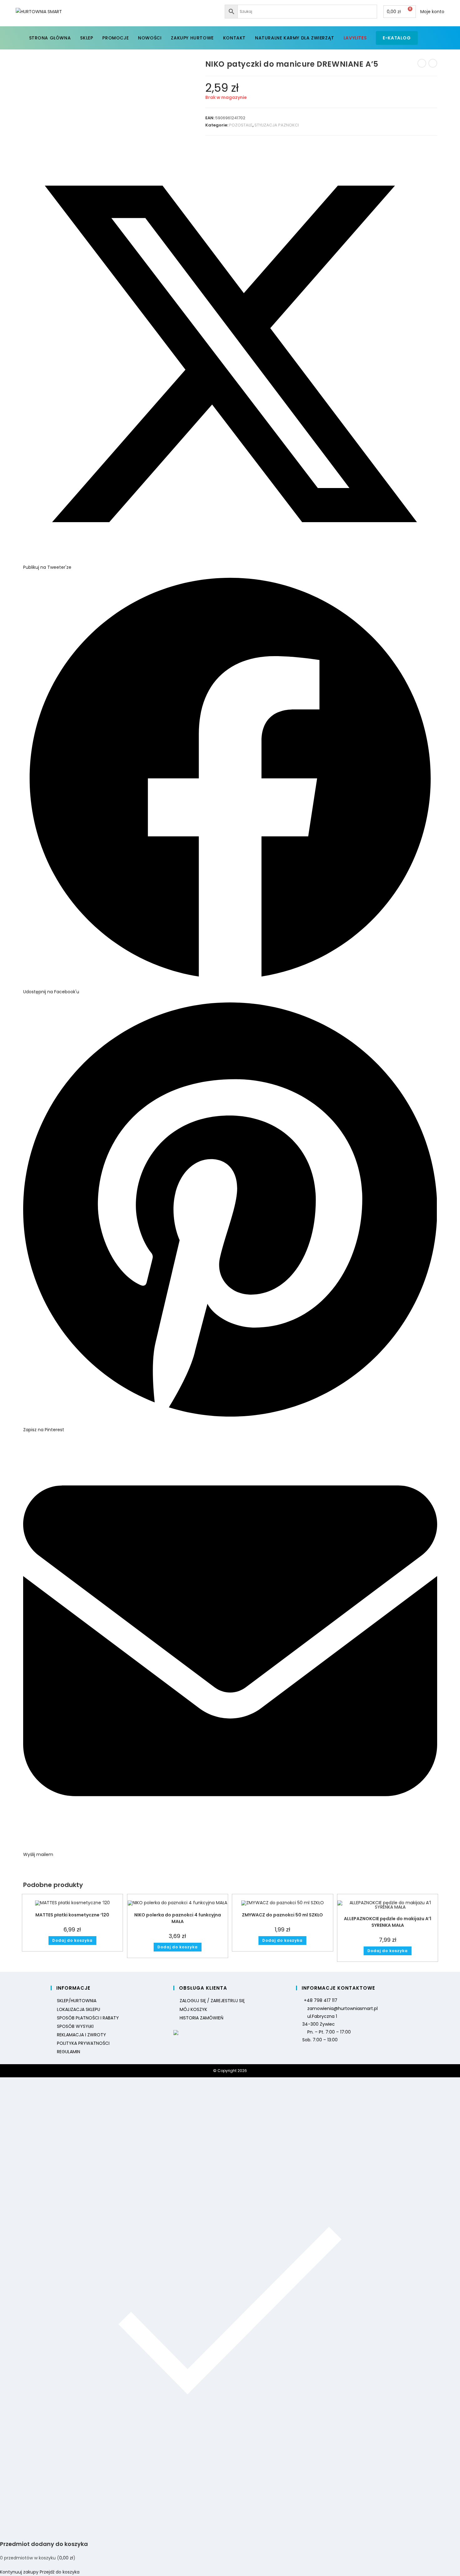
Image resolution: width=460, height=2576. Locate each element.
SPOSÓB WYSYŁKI (75, 2026)
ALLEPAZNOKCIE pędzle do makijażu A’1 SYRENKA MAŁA (388, 1922)
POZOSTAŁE (241, 125)
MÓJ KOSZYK (193, 2009)
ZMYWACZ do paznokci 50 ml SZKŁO (282, 1915)
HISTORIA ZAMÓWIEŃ (202, 2018)
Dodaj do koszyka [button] (72, 1940)
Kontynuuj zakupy (19, 2572)
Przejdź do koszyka (60, 2572)
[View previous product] (422, 63)
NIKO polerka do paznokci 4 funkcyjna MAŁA (178, 1918)
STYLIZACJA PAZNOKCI (277, 125)
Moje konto (432, 12)
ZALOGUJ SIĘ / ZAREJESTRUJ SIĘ (212, 2001)
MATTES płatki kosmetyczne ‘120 (72, 1915)
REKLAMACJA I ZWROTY (82, 2035)
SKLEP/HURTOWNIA (77, 2001)
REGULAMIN (69, 2052)
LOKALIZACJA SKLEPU (79, 2009)
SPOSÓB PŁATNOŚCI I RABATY (88, 2018)
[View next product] (433, 63)
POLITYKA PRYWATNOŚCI (83, 2043)
